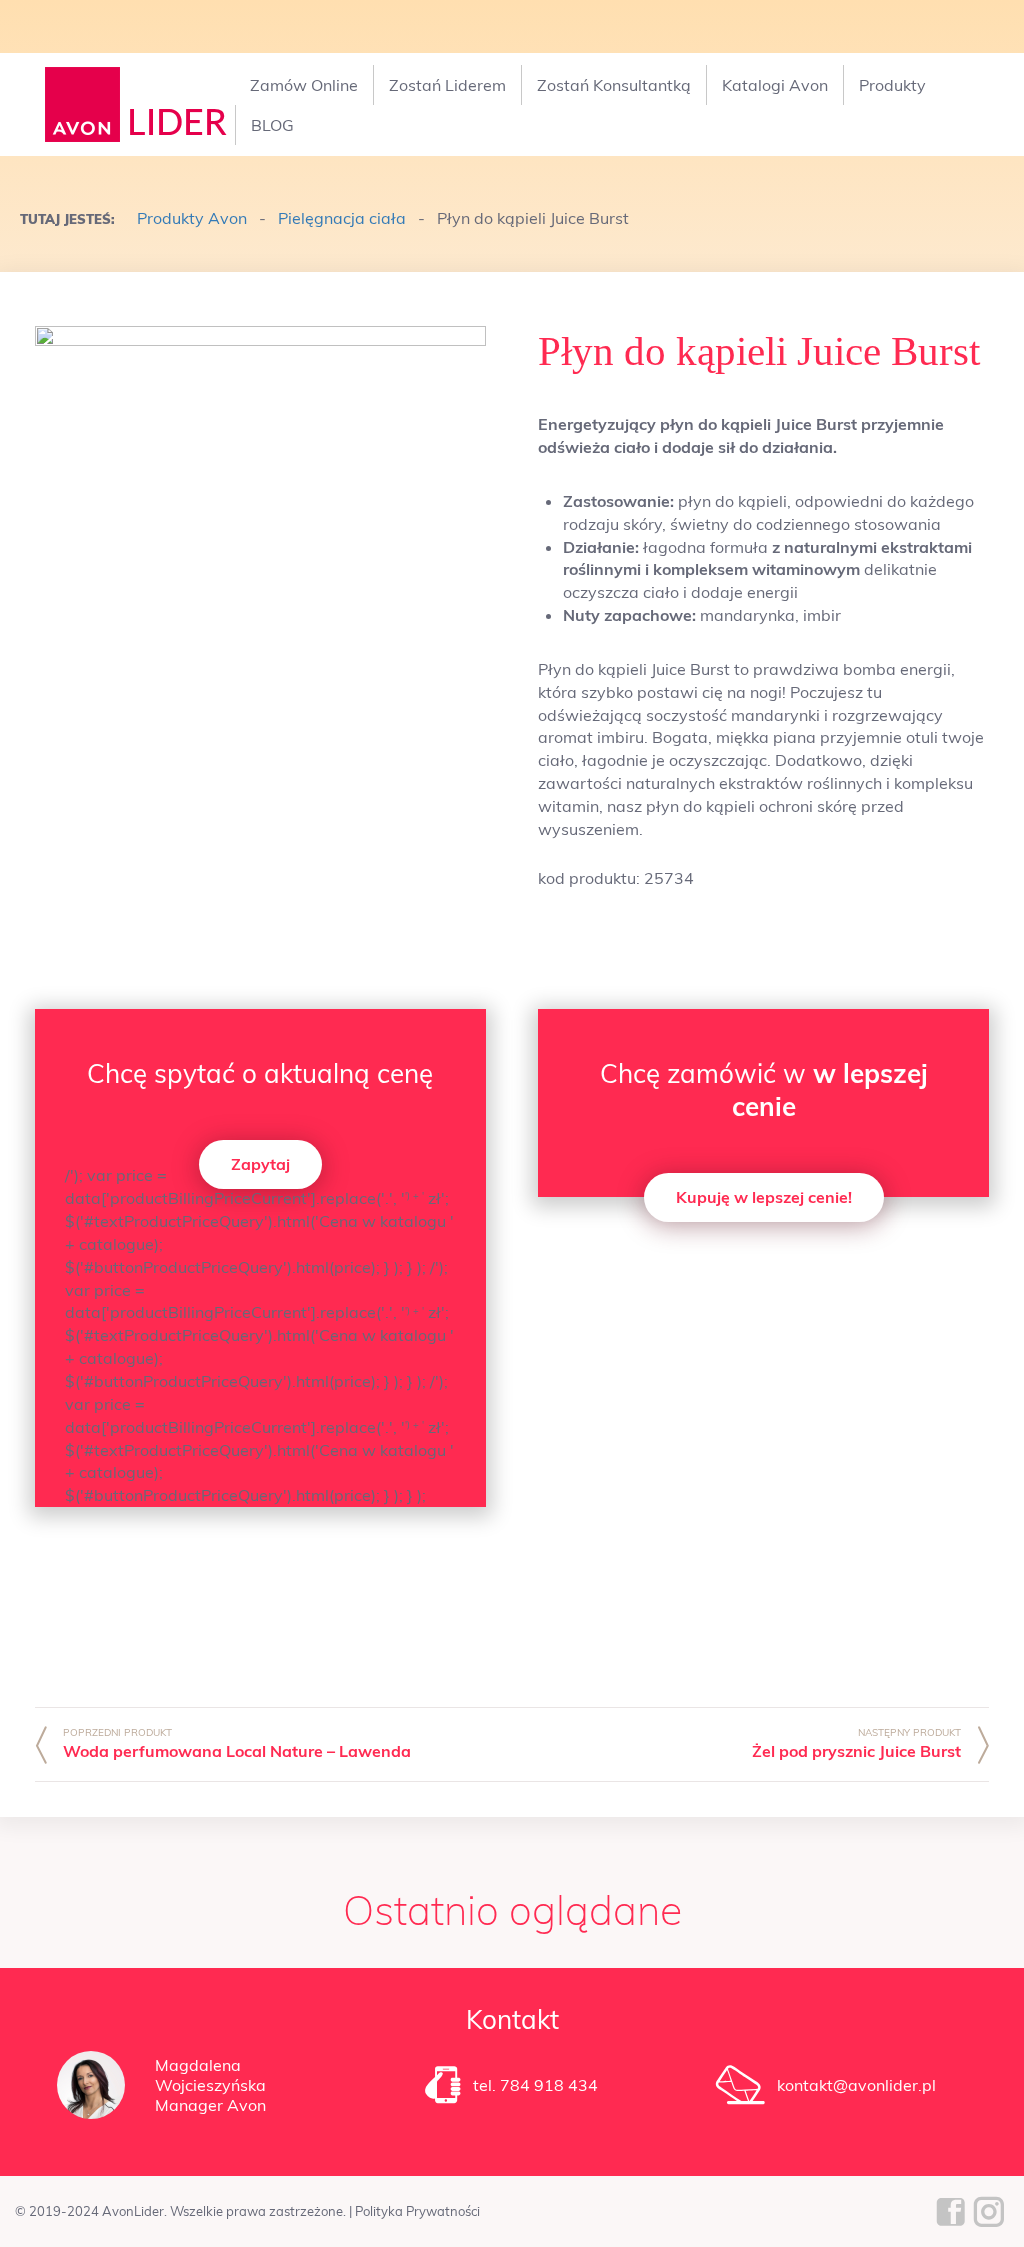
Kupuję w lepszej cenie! (764, 1197)
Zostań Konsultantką (614, 85)
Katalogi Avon (775, 85)
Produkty (892, 85)
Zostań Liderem (447, 85)
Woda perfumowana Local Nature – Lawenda (237, 1751)
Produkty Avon (192, 218)
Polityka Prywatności (417, 2211)
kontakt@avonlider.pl (856, 2085)
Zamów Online (304, 85)
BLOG (272, 125)
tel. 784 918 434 (535, 2085)
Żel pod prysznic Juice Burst (856, 1751)
